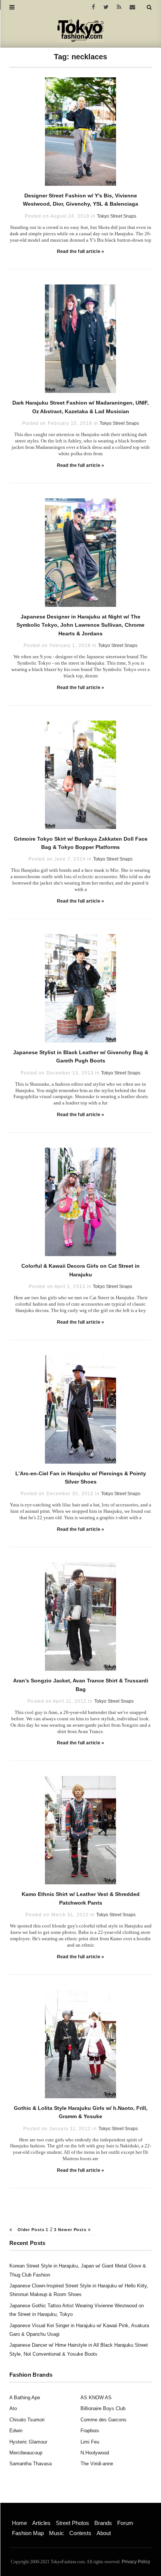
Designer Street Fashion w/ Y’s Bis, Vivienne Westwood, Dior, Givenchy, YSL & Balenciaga (80, 200)
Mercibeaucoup (26, 2453)
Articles (41, 2523)
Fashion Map (28, 2533)
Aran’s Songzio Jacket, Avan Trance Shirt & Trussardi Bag (81, 1685)
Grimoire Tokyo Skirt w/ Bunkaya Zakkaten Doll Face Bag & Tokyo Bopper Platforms (81, 843)
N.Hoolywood (95, 2453)
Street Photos (72, 2523)
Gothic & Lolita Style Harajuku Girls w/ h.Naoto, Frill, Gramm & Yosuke (81, 2112)
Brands (103, 2523)
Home (19, 2523)
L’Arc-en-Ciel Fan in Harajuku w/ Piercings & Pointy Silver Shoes (81, 1478)
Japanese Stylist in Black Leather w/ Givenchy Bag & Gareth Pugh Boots (81, 1056)
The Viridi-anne (97, 2464)
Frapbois (90, 2431)
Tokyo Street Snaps (117, 216)
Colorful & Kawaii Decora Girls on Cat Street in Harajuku (80, 1270)
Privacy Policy (136, 2562)
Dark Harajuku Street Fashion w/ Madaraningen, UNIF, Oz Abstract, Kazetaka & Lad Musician (80, 407)
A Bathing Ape (25, 2398)
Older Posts (30, 2230)
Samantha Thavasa (31, 2464)
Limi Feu (90, 2442)
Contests (80, 2533)
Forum (125, 2523)
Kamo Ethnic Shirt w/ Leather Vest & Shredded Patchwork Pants (81, 1898)
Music (57, 2533)
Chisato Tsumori (27, 2420)
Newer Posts (73, 2230)
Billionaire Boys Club (103, 2408)
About (104, 2533)
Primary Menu (25, 2515)
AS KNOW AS (96, 2398)
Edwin (16, 2431)
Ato (13, 2408)
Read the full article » (81, 251)
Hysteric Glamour (28, 2442)
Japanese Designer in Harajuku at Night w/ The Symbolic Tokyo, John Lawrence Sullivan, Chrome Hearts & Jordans (80, 625)
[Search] (149, 7)
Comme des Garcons (104, 2420)
